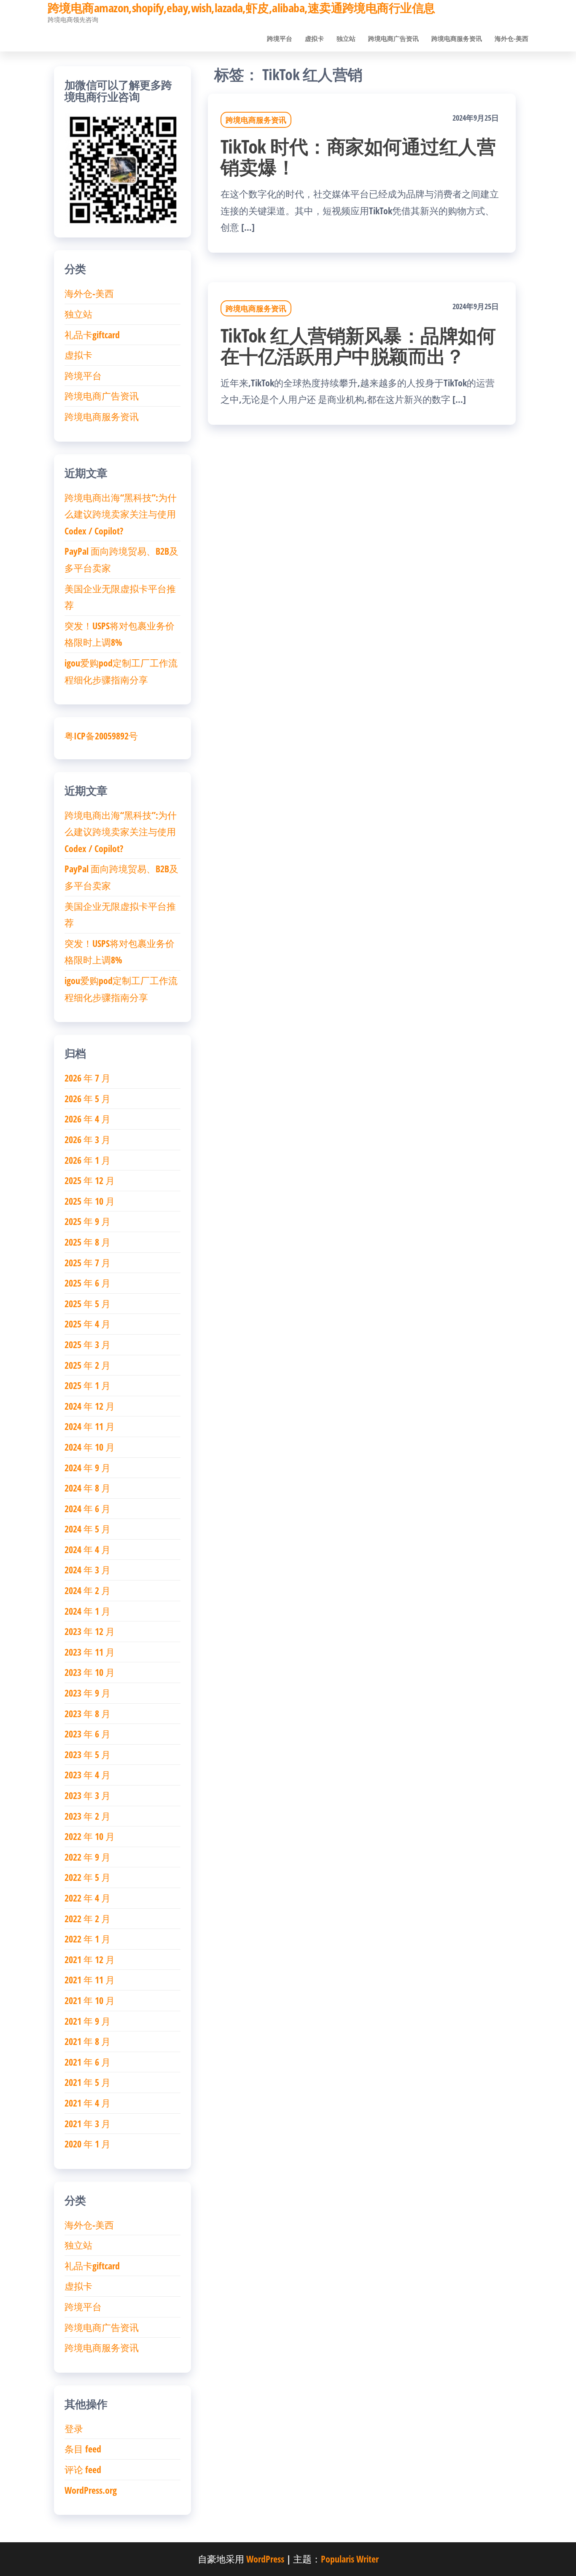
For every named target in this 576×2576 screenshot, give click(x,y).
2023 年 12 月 (90, 1631)
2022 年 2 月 (87, 1918)
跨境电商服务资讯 (457, 38)
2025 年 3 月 (87, 1344)
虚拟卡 (314, 38)
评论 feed (83, 2469)
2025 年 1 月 (87, 1385)
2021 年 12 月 (90, 1959)
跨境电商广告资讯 (393, 38)
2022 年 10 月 (90, 1836)
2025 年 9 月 (87, 1221)
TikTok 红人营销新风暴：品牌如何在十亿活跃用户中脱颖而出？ (358, 345)
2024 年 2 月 (87, 1590)
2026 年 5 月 (87, 1098)
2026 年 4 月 (87, 1119)
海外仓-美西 (511, 38)
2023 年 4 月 (87, 1775)
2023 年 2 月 (87, 1816)
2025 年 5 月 (87, 1303)
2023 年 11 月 (90, 1652)
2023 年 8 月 (87, 1713)
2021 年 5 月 (87, 2082)
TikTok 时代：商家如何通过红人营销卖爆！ (358, 156)
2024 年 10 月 (90, 1447)
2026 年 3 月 (87, 1139)
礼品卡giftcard (92, 334)
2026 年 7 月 (87, 1078)
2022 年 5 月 (87, 1877)
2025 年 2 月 (87, 1365)
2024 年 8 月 (87, 1488)
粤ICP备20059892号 (101, 736)
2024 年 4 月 (87, 1549)
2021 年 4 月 (87, 2103)
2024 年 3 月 (87, 1570)
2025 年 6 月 (87, 1283)
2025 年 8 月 (87, 1242)
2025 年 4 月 (87, 1324)
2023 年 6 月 (87, 1734)
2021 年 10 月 (90, 2000)
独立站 (346, 38)
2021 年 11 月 (90, 1980)
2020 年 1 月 (87, 2144)
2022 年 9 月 (87, 1857)
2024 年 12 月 (90, 1406)
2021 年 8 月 (87, 2041)
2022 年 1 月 (87, 1939)
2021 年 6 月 (87, 2062)
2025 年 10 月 (90, 1201)
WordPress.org (91, 2490)
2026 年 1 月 (87, 1160)
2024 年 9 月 (87, 1467)
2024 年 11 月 (90, 1426)
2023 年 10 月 (90, 1672)
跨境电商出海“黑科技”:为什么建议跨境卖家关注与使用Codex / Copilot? (121, 514)
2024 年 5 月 (87, 1529)
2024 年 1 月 (87, 1611)
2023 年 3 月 (87, 1795)
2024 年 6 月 (87, 1508)
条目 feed (83, 2449)
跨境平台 (280, 38)
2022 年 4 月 (87, 1898)
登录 (74, 2428)
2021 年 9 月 (87, 2021)
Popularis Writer (350, 2559)
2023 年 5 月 (87, 1754)
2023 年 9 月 (87, 1693)
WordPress (265, 2559)
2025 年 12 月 (90, 1180)
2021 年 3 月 (87, 2123)
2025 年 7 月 (87, 1262)
